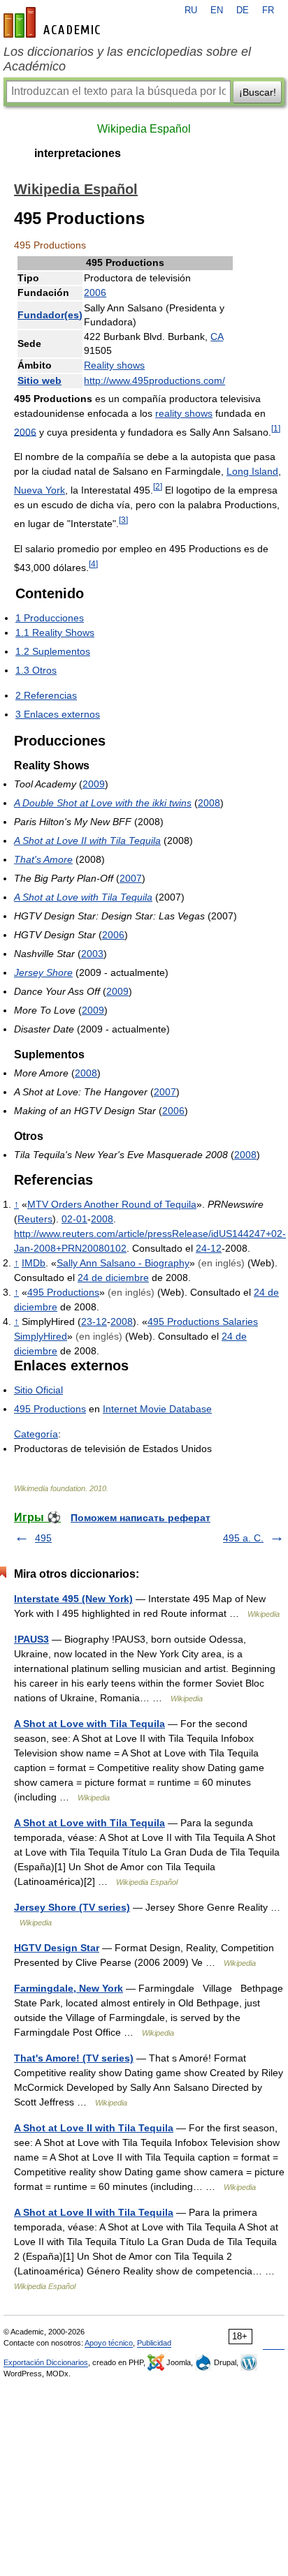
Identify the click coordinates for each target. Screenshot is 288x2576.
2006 (95, 293)
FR (268, 10)
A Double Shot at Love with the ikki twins (103, 803)
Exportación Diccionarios (46, 2362)
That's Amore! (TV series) (74, 2058)
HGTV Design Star (57, 1948)
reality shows (184, 413)
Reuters (35, 1219)
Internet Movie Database (157, 1409)
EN (217, 10)
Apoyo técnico (109, 2343)
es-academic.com (54, 22)
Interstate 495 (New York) (73, 1599)
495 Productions (63, 1292)
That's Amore (43, 859)
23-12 (94, 1322)
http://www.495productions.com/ (154, 380)
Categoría (36, 1434)
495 (43, 1538)
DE (243, 10)
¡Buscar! (258, 92)
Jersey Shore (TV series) (72, 1907)
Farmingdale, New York (69, 1988)
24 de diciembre (113, 1278)
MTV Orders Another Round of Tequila (112, 1204)
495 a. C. (243, 1538)
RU (191, 10)
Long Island (252, 471)
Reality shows (114, 365)
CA (217, 336)
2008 (209, 803)
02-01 (74, 1219)
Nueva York (39, 490)
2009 (94, 784)
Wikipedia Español (144, 129)
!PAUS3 (31, 1639)
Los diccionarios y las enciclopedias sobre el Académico (127, 59)
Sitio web (39, 380)
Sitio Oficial (38, 1390)
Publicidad (154, 2343)
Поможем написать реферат (141, 1518)
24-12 (209, 1248)
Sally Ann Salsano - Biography (123, 1263)
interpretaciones (78, 153)
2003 (92, 954)
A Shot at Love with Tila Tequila (83, 897)
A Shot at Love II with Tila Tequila (87, 841)
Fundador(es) (50, 315)
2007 (131, 878)
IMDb (34, 1263)
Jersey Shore (43, 972)
